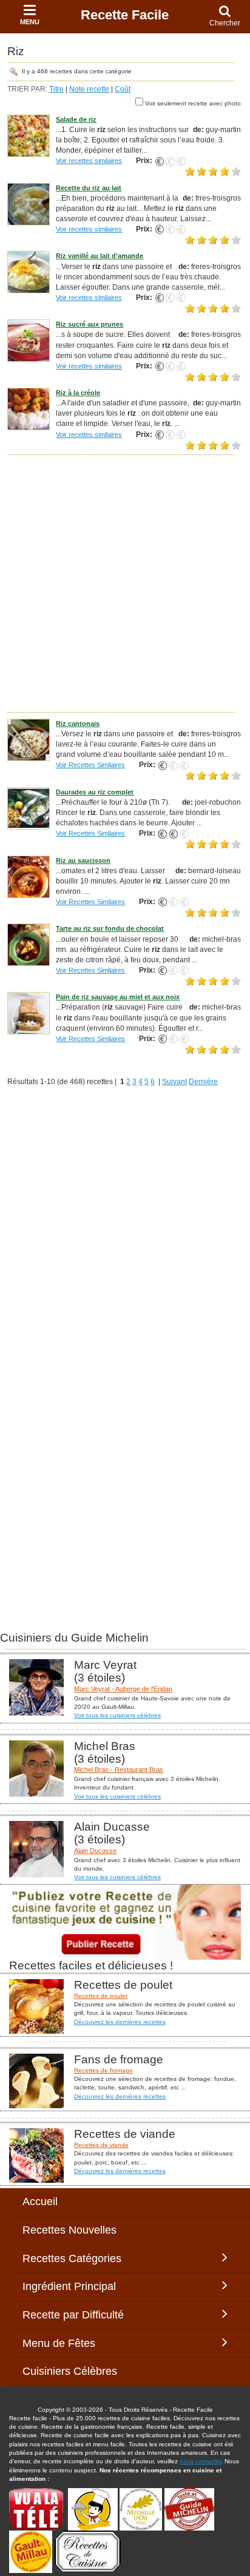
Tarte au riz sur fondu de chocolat (110, 928)
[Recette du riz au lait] (29, 204)
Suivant (174, 1082)
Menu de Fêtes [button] (71, 2343)
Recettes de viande (101, 2145)
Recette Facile (125, 15)
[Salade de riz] (29, 135)
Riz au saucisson (83, 860)
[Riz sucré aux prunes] (29, 340)
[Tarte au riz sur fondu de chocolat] (29, 945)
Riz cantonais (78, 724)
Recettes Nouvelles (69, 2230)
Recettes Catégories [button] (72, 2258)
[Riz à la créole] (29, 408)
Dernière (203, 1082)
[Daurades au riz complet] (29, 808)
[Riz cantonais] (29, 739)
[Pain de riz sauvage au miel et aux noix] (29, 1013)
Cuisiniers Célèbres (70, 2371)
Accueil (40, 2202)
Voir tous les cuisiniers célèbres (117, 1715)
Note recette (89, 89)
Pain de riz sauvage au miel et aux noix (118, 997)
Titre (56, 89)
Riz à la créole (78, 393)
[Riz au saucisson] (29, 876)
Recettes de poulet (101, 1996)
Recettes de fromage (103, 2070)
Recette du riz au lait (89, 188)
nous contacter (200, 2461)
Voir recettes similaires (89, 161)
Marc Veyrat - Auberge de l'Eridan (123, 1689)
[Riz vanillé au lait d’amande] (29, 272)
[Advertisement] (125, 583)
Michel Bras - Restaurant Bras (119, 1769)
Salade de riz (76, 119)
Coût (123, 89)
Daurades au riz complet (95, 792)
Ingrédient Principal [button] (78, 2286)
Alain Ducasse (95, 1851)
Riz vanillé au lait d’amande (100, 256)
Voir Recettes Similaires (90, 765)
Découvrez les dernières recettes (120, 2022)
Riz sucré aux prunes (90, 324)
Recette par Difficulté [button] (76, 2315)
